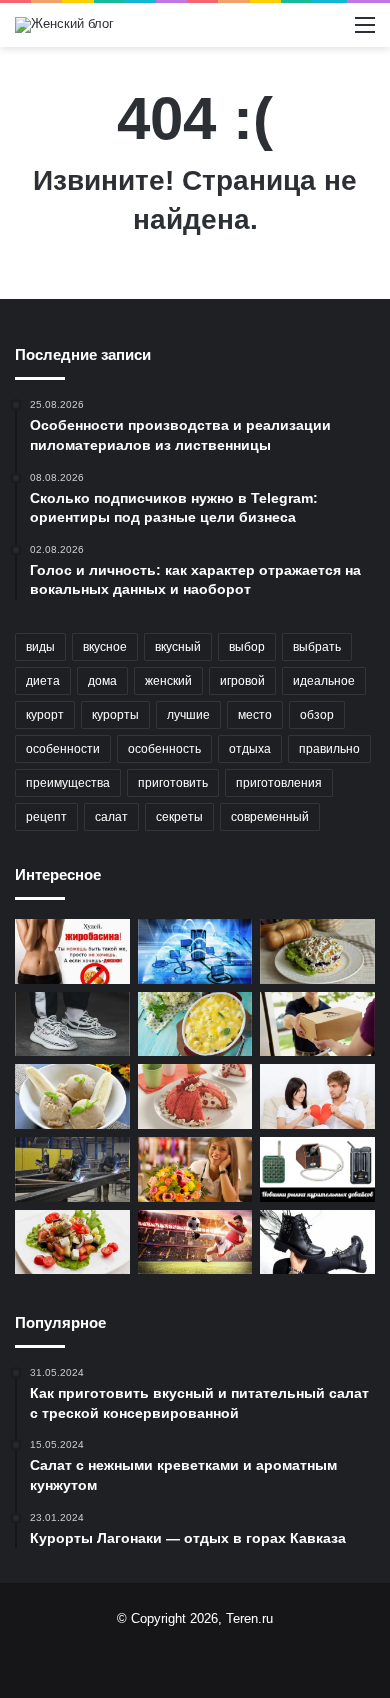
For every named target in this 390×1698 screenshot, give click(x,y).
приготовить (173, 783)
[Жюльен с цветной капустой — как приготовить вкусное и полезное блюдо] (195, 1024)
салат (111, 817)
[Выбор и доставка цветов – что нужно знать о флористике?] (195, 1169)
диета (43, 681)
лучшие (188, 715)
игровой (242, 681)
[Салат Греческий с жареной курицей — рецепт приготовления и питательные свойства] (72, 1242)
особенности (63, 749)
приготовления (279, 783)
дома (102, 681)
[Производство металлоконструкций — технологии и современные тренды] (72, 1169)
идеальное (324, 681)
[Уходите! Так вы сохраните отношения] (317, 1096)
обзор (317, 715)
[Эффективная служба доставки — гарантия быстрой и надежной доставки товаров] (317, 1024)
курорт (45, 715)
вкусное (105, 647)
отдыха (250, 749)
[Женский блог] (64, 25)
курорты (115, 715)
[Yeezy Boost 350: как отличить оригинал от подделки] (72, 1024)
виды (40, 647)
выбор (247, 647)
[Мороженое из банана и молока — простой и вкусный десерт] (72, 1096)
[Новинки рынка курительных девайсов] (317, 1169)
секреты (179, 817)
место (255, 715)
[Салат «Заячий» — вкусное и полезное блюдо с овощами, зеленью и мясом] (317, 951)
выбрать (317, 647)
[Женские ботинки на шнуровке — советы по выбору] (317, 1242)
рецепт (46, 817)
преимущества (68, 783)
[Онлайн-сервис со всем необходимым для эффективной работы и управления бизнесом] (195, 951)
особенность (164, 749)
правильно (329, 749)
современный (270, 817)
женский (168, 681)
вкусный (178, 647)
